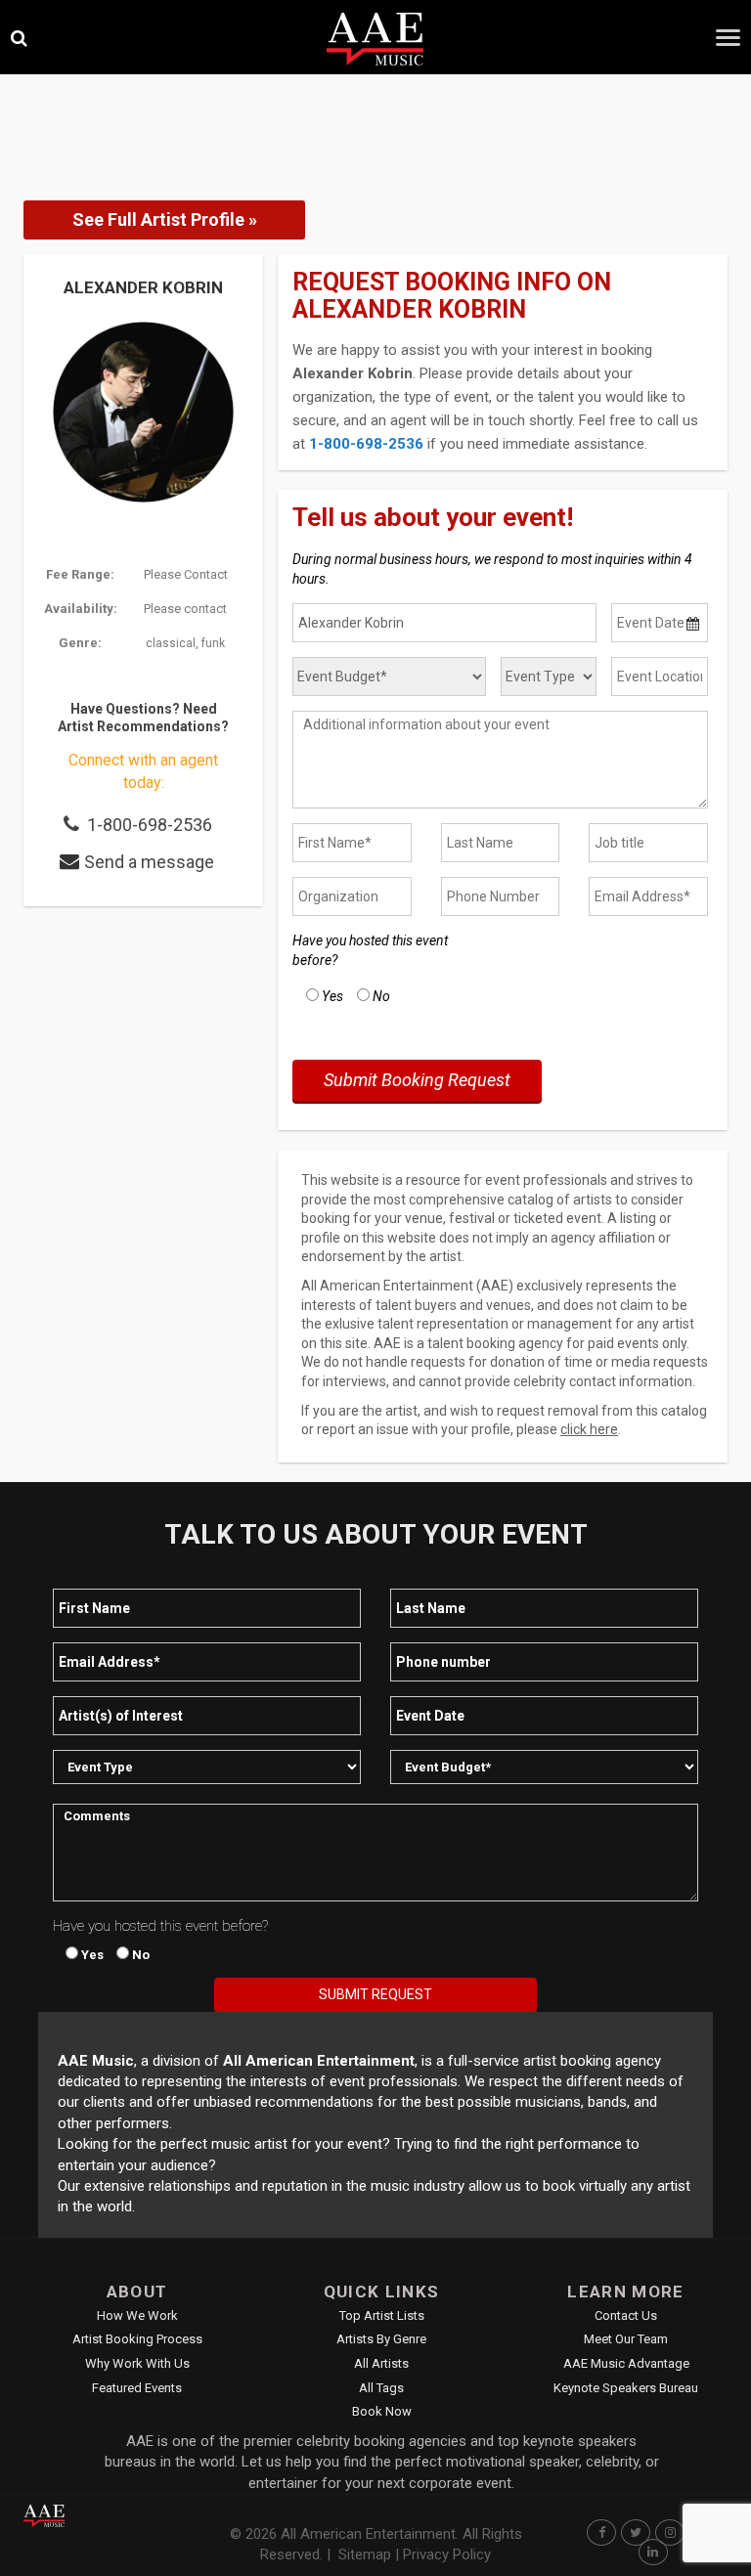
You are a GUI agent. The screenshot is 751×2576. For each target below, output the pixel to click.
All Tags (381, 2388)
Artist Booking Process (137, 2339)
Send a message (149, 862)
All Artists (381, 2363)
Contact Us (626, 2315)
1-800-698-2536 (150, 825)
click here (589, 1429)
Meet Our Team (626, 2339)
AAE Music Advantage (626, 2363)
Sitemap (365, 2554)
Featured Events (137, 2388)
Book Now (382, 2411)
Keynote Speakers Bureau (626, 2388)
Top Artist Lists (382, 2315)
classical (171, 643)
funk (213, 643)
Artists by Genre (381, 2339)
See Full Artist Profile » (165, 219)
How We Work (137, 2315)
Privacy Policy (447, 2554)
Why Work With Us (137, 2363)
